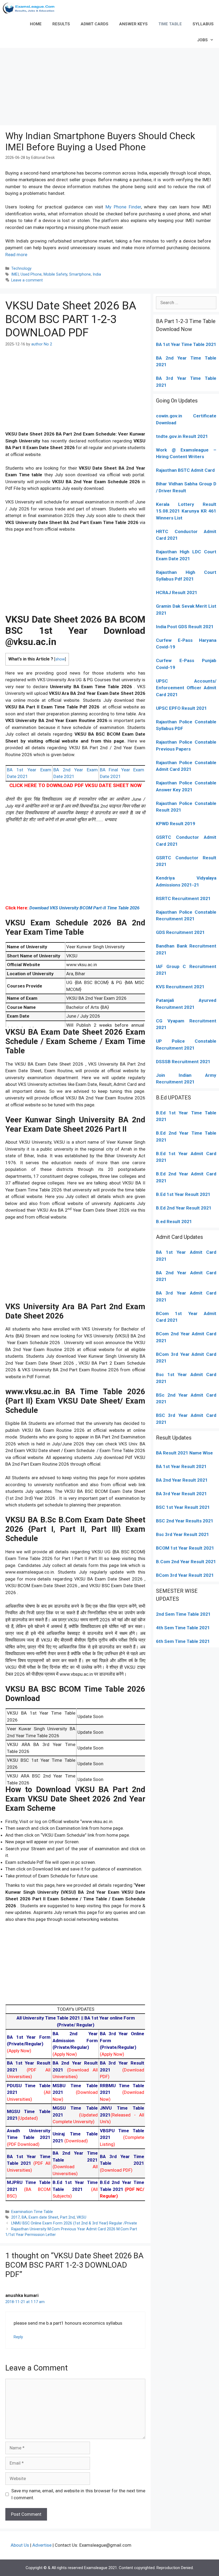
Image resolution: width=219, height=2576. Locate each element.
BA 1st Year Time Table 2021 (186, 344)
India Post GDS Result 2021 (185, 627)
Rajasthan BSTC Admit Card (185, 470)
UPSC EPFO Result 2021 (181, 708)
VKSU (81, 2217)
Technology (21, 269)
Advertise (42, 2545)
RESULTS (61, 24)
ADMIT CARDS (95, 24)
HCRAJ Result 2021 (177, 592)
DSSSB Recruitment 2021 (183, 1062)
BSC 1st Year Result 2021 (183, 1507)
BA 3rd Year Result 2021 (181, 1494)
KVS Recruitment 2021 (180, 987)
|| (50, 2018)
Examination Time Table (32, 2212)
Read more (16, 255)
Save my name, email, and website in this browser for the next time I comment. (78, 2494)
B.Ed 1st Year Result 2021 (183, 1194)
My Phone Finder (123, 207)
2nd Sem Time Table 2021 (183, 1614)
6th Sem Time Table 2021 (183, 1641)
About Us (20, 2545)
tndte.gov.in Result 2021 (182, 436)
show (60, 659)
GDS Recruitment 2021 (180, 932)
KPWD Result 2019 (176, 824)
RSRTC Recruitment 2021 (183, 898)
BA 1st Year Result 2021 (181, 1466)
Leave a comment (27, 280)
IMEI (15, 274)
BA (24, 2217)
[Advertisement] (109, 85)
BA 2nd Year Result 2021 (182, 1480)
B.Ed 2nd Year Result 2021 (184, 1208)
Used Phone (31, 274)
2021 (172, 1320)
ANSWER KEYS (133, 24)
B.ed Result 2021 (174, 1222)
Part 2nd (67, 2217)
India (97, 274)
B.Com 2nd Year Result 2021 (186, 1562)
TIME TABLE (170, 24)
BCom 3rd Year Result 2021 (185, 1575)
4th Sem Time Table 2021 (183, 1628)
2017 (15, 2217)
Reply (18, 2337)
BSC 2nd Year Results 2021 (185, 1521)
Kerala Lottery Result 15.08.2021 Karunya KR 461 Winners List (186, 511)
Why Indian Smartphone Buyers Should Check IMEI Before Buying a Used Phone (100, 142)
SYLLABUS (203, 24)
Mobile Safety (55, 274)
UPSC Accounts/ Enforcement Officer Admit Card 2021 (186, 688)
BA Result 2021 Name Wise (184, 1453)
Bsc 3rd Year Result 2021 (183, 1534)
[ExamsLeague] (31, 8)
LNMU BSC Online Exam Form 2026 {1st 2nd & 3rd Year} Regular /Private (74, 2223)
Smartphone (80, 274)
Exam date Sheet (43, 2217)
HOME (36, 24)
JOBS (202, 40)
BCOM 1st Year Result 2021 (185, 1548)
